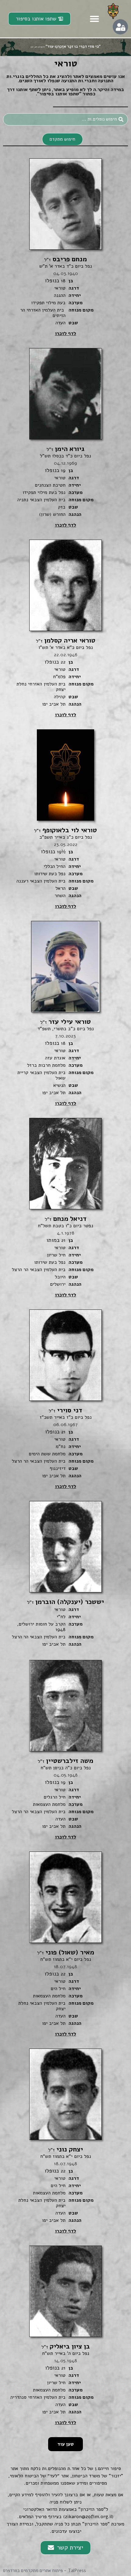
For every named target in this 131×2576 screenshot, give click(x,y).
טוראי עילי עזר (65, 1022)
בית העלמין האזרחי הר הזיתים (43, 313)
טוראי (60, 288)
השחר (60, 896)
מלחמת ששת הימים (47, 1454)
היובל (60, 1277)
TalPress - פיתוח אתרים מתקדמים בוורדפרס (44, 2571)
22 (63, 662)
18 (63, 281)
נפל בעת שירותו (50, 874)
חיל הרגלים (55, 1797)
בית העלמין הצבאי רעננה (41, 881)
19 (63, 470)
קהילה (60, 697)
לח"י (61, 1617)
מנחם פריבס (65, 259)
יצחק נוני (65, 2149)
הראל (60, 888)
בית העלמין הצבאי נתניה (41, 500)
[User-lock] (120, 27)
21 (63, 1240)
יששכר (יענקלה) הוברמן (65, 1602)
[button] (94, 19)
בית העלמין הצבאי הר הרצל (39, 1270)
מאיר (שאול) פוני (66, 1952)
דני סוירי (65, 1410)
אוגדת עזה (55, 1058)
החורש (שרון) (52, 514)
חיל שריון (56, 1255)
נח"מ (61, 1447)
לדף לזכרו (65, 333)
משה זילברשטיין (65, 1761)
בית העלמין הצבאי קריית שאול (41, 1075)
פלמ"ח (59, 677)
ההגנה (60, 295)
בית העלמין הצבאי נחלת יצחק (42, 2006)
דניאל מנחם (66, 1219)
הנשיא (59, 1085)
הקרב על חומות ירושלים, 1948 (41, 1627)
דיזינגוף (58, 1468)
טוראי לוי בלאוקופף (65, 830)
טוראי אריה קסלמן (66, 640)
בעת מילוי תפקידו (48, 303)
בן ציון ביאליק (66, 2346)
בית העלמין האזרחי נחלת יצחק (41, 687)
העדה (60, 323)
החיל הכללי (55, 866)
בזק (62, 507)
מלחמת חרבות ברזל (46, 1065)
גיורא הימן (65, 449)
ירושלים (58, 1284)
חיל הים (58, 1989)
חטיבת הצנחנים (50, 485)
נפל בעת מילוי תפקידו (44, 492)
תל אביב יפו (54, 704)
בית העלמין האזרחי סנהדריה (38, 2397)
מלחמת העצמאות (49, 1804)
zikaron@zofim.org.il (88, 2517)
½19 (61, 852)
